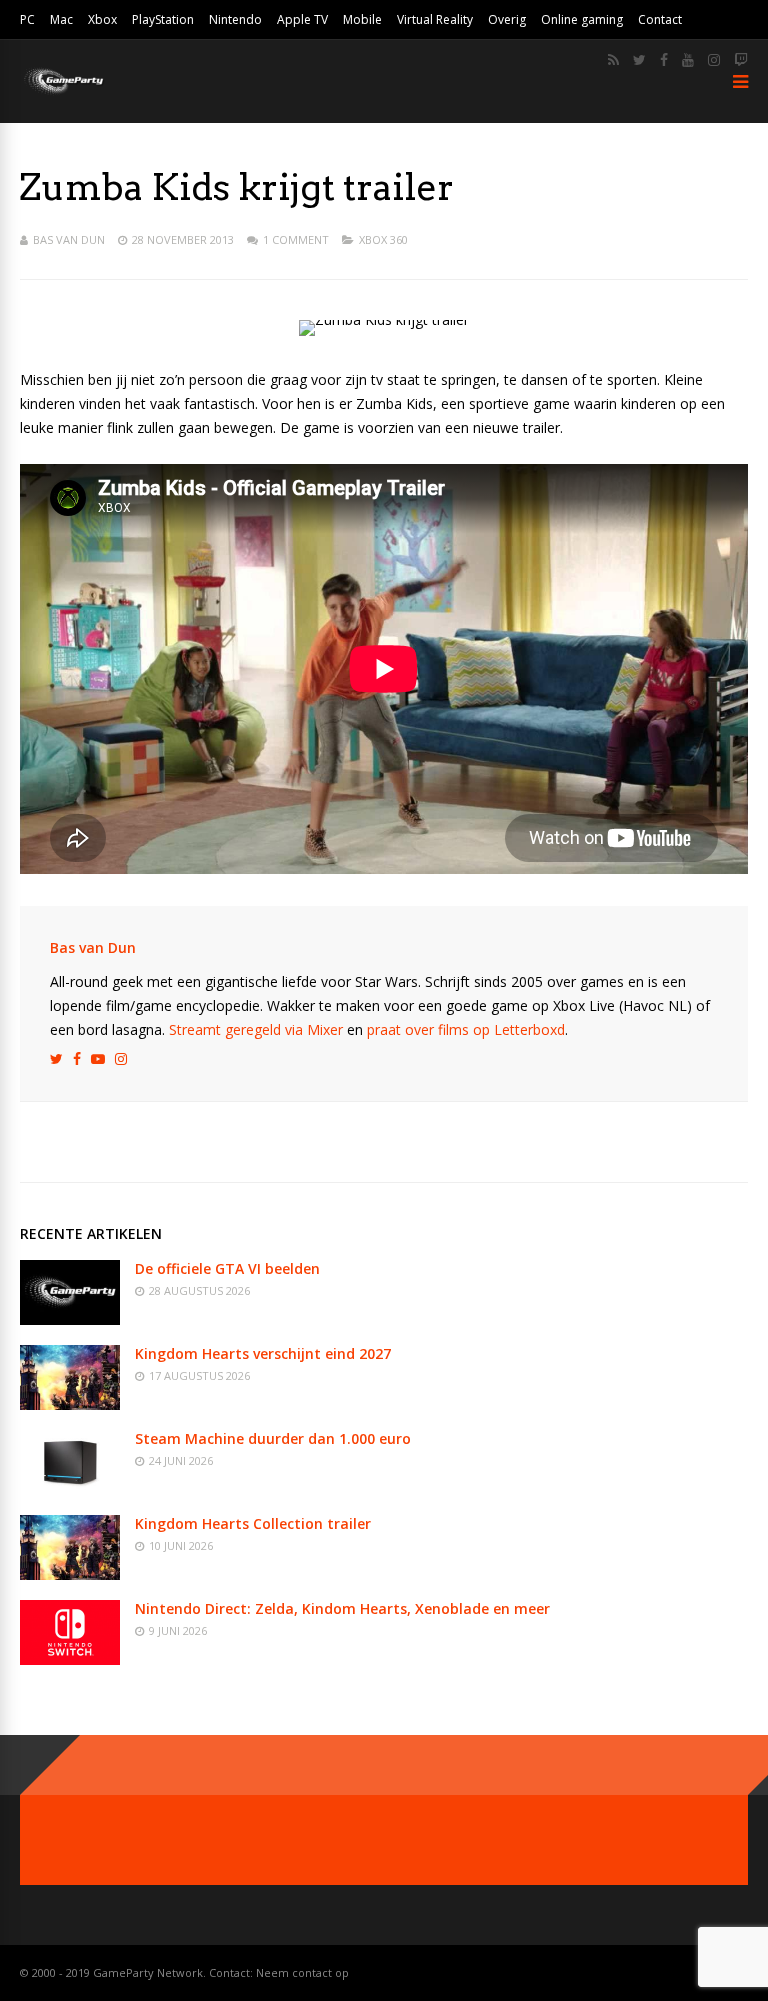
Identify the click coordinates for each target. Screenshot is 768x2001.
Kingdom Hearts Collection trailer (253, 1523)
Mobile (362, 19)
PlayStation (163, 19)
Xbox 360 (383, 239)
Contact (660, 19)
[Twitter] (639, 60)
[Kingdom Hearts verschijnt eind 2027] (70, 1404)
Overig (507, 19)
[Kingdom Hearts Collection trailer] (70, 1574)
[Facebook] (664, 60)
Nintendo (235, 19)
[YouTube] (688, 60)
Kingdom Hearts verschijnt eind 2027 (263, 1353)
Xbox (102, 19)
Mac (61, 19)
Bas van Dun (69, 239)
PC (27, 19)
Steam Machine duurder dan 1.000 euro (273, 1438)
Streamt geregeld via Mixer (256, 1029)
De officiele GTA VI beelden (227, 1268)
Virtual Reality (435, 19)
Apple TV (302, 19)
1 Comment (296, 239)
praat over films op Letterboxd (466, 1029)
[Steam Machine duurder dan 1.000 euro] (70, 1489)
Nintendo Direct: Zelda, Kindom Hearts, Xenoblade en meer (342, 1608)
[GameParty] (62, 92)
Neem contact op (302, 1972)
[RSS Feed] (613, 60)
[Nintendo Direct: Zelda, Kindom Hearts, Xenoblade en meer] (70, 1659)
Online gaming (582, 19)
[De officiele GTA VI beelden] (70, 1319)
